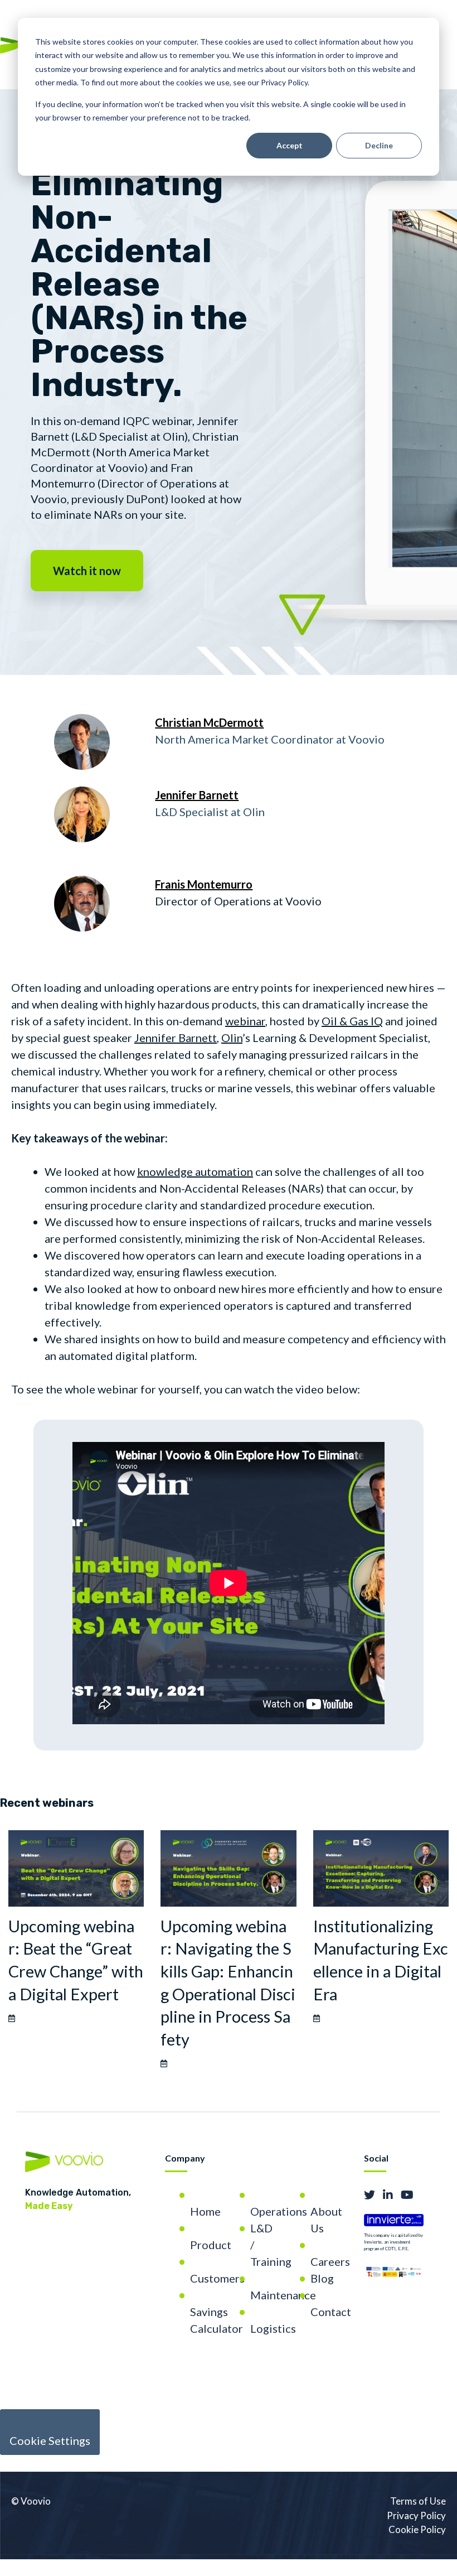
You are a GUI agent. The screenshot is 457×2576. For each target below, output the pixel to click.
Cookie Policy (417, 2529)
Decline (379, 145)
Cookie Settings (50, 2440)
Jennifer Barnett (176, 1038)
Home (205, 2211)
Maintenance (283, 2295)
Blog (322, 2278)
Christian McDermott (209, 722)
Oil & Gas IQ (352, 1021)
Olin (232, 1038)
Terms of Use (418, 2501)
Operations (279, 2211)
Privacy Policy (416, 2515)
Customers (217, 2278)
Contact (331, 2312)
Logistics (273, 2328)
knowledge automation (195, 1171)
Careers (330, 2261)
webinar (245, 1021)
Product (211, 2245)
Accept (290, 145)
